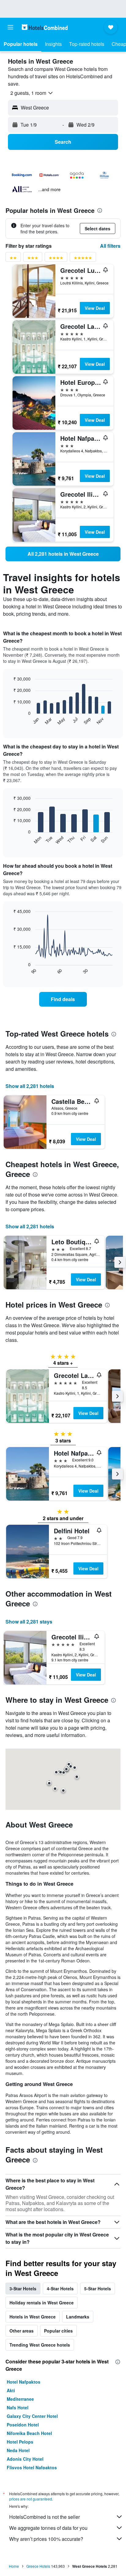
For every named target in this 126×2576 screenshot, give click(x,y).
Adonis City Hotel (25, 2459)
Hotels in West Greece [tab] (33, 2317)
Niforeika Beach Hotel (29, 2433)
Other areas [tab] (22, 2331)
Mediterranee (20, 2399)
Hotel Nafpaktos (24, 2382)
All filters (110, 246)
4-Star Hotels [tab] (60, 2288)
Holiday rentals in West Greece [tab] (42, 2303)
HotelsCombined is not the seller (44, 2517)
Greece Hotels (38, 2566)
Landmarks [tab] (78, 2317)
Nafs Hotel (18, 2407)
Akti (11, 2390)
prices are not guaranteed (31, 2499)
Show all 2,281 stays (29, 1622)
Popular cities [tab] (58, 2331)
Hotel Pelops (20, 2442)
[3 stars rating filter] (33, 259)
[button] (10, 27)
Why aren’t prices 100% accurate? (46, 2539)
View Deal (95, 308)
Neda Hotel (18, 2450)
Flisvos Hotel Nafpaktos (32, 2467)
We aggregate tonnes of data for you (48, 2528)
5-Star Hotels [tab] (98, 2288)
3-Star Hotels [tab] (23, 2288)
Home (14, 2566)
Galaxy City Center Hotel (32, 2416)
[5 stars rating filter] (83, 259)
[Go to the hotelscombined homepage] (45, 27)
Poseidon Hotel (23, 2425)
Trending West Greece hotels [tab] (40, 2345)
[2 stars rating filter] (13, 259)
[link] (63, 554)
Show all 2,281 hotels (30, 1086)
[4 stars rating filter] (56, 259)
